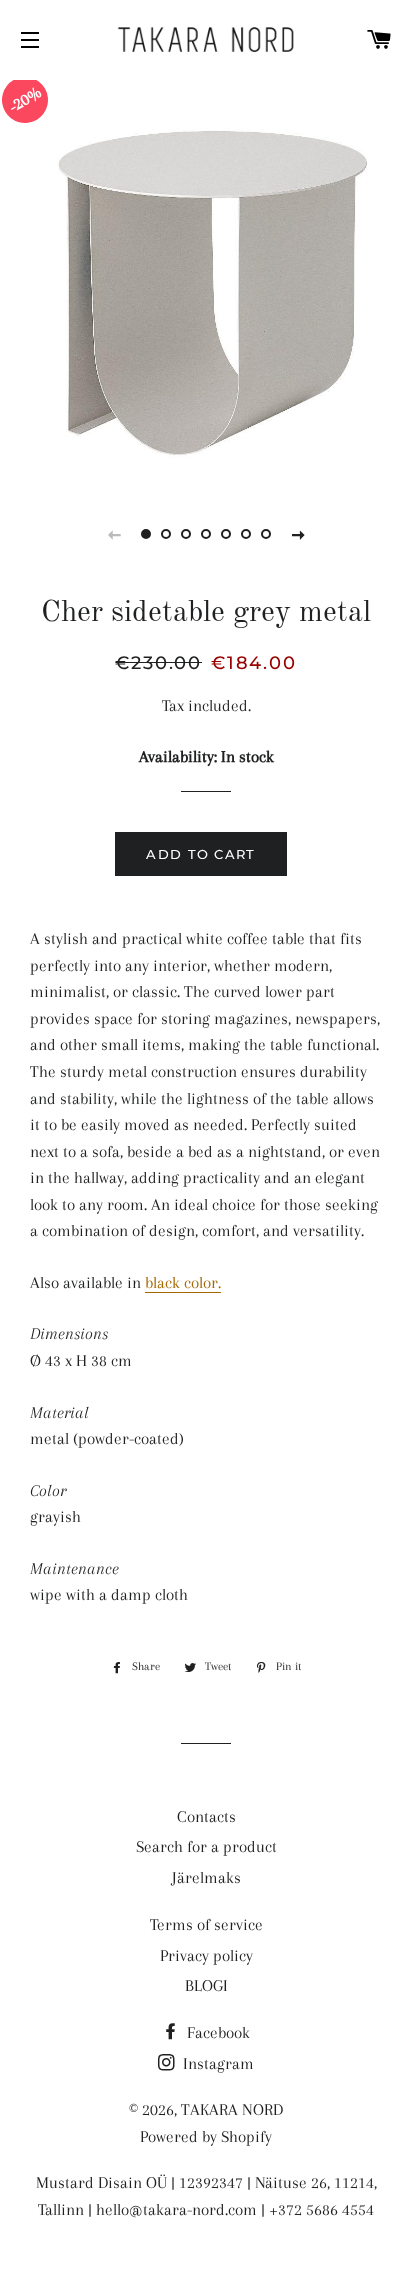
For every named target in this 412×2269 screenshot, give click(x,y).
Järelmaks (206, 1877)
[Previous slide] (114, 534)
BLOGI (206, 1985)
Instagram (216, 2063)
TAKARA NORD (232, 2109)
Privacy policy (206, 1955)
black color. (183, 1282)
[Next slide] (298, 534)
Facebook (216, 2032)
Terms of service (206, 1924)
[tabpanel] (206, 281)
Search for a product (206, 1846)
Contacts (206, 1816)
